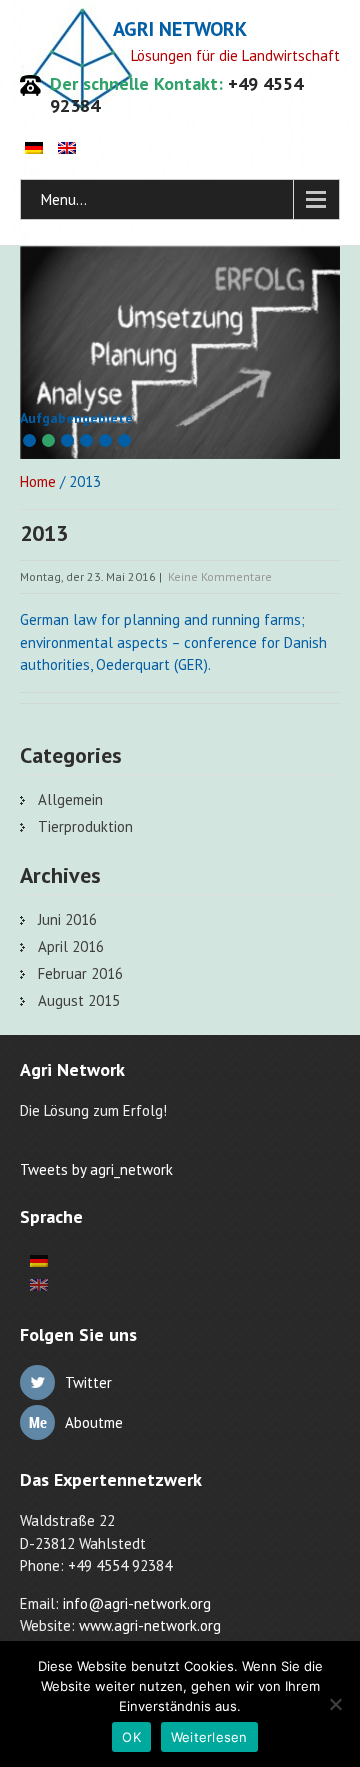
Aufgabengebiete (76, 418)
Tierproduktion (85, 826)
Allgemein (70, 799)
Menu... (64, 199)
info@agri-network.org (137, 1603)
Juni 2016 (67, 919)
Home (38, 481)
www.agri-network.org (150, 1625)
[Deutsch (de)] (34, 147)
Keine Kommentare (220, 576)
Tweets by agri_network (96, 1169)
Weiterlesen (209, 1737)
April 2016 (71, 946)
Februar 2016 (80, 973)
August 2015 (79, 1000)
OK (131, 1737)
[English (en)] (67, 147)
